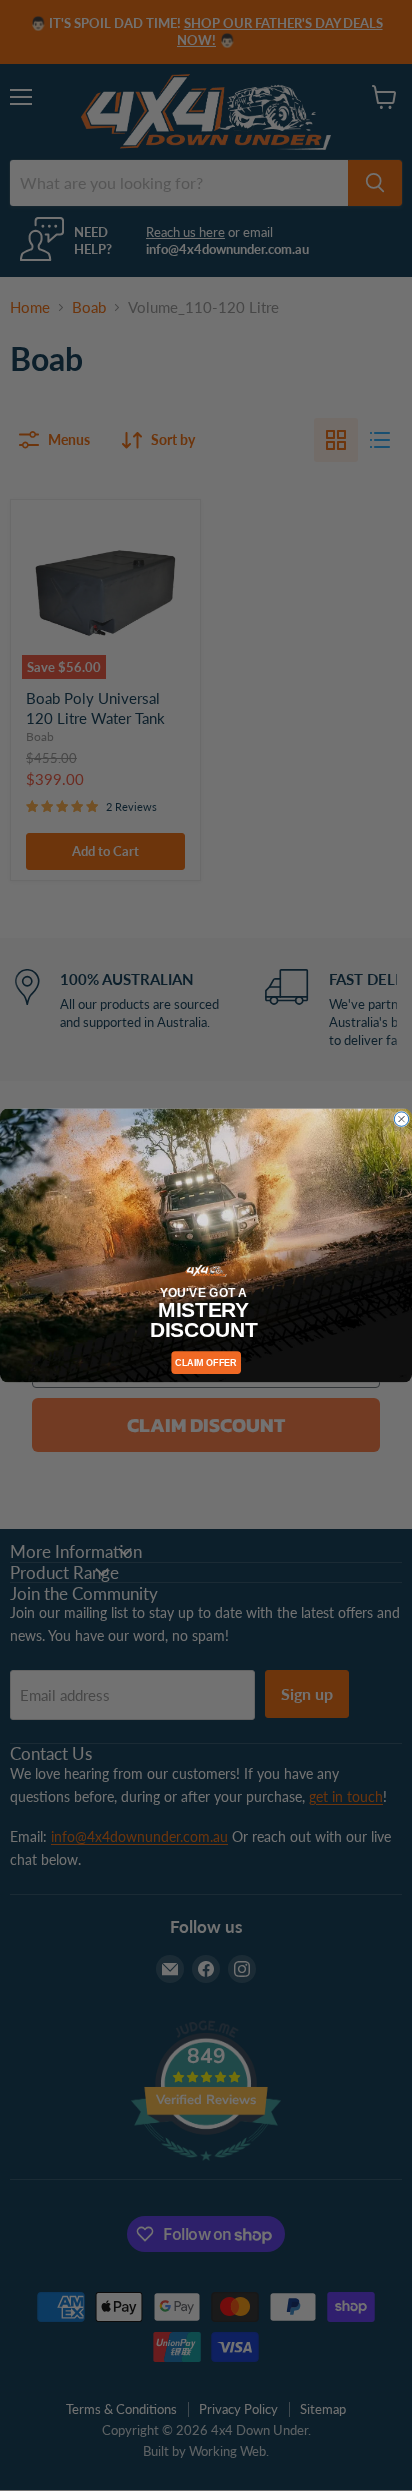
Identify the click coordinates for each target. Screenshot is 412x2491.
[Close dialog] (401, 1119)
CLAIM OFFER (205, 1362)
